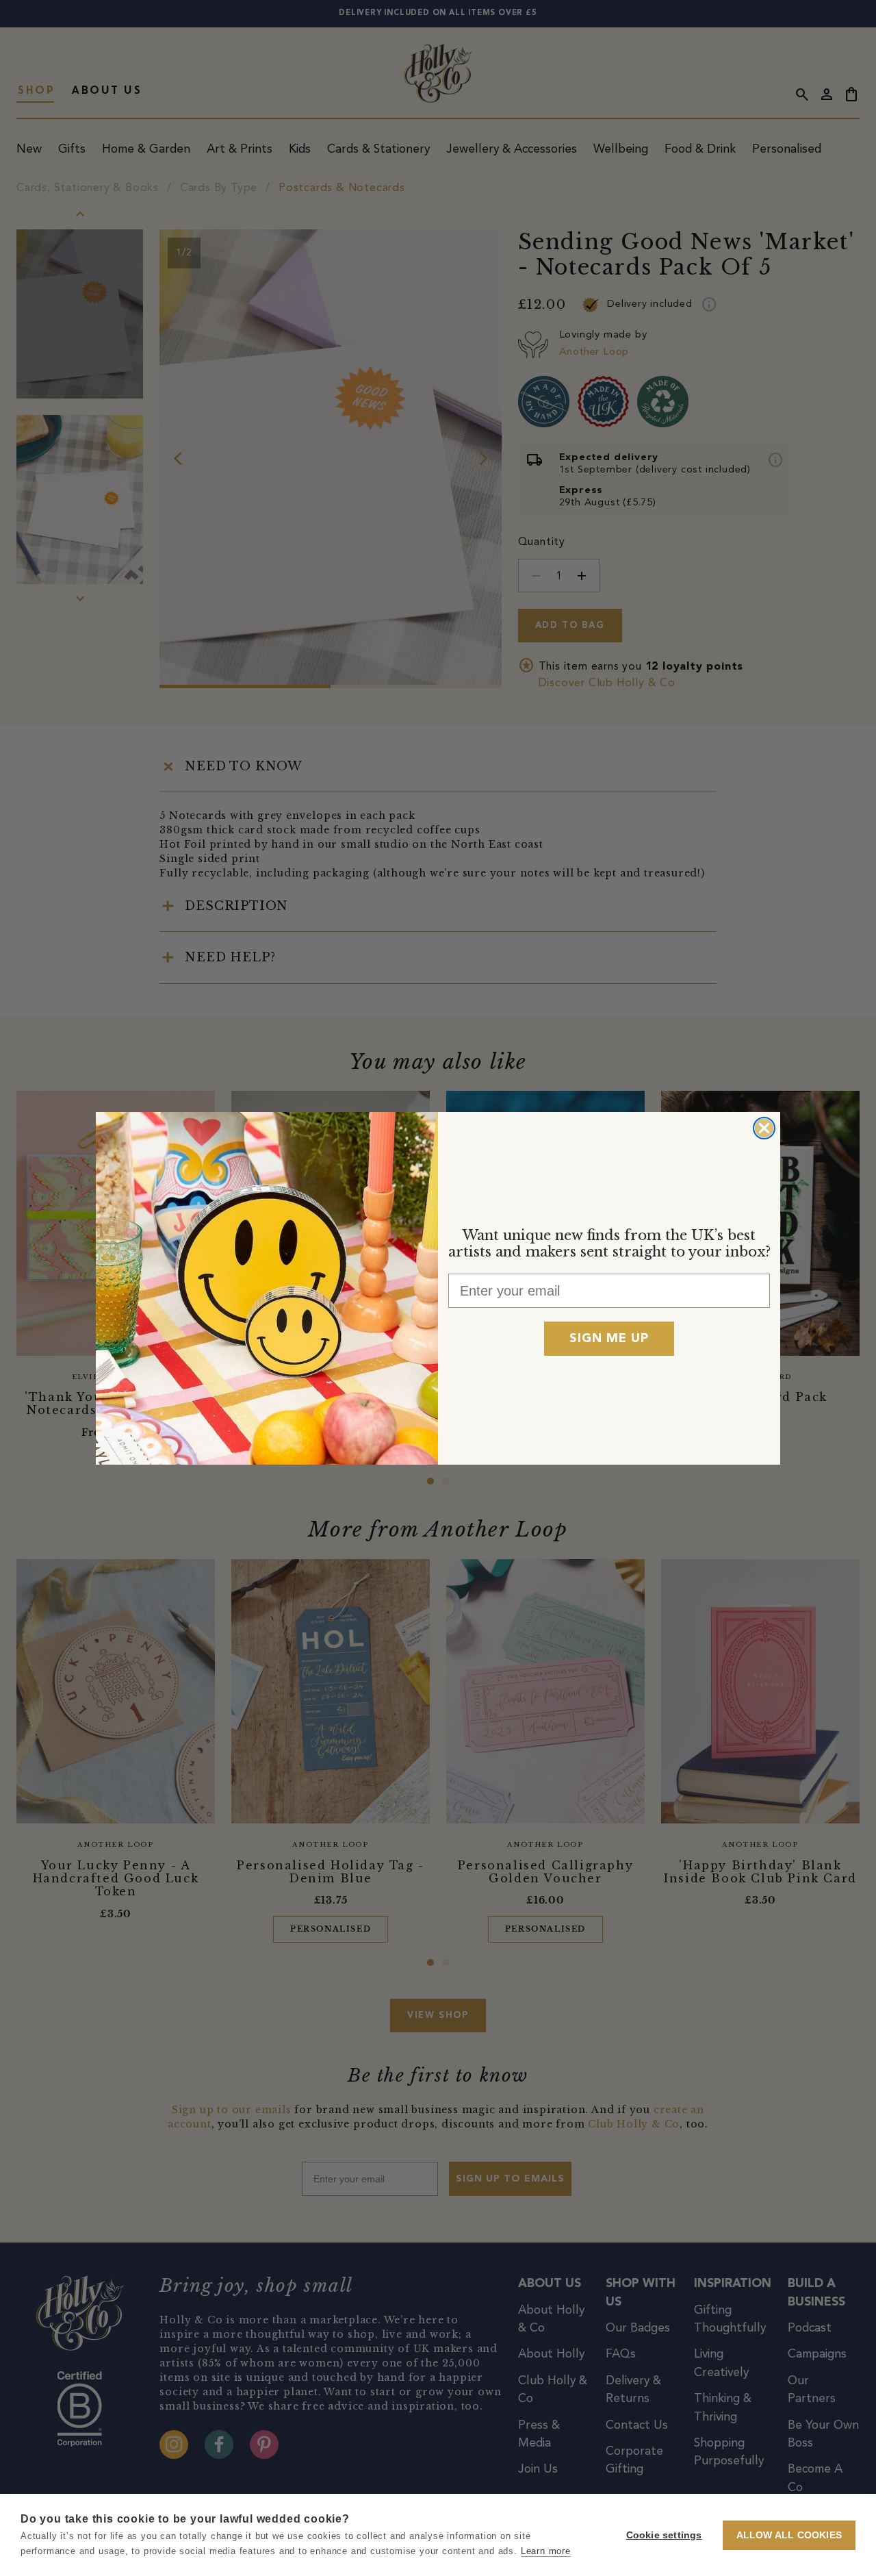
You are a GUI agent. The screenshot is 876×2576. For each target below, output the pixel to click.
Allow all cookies (789, 2535)
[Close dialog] (764, 1128)
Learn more (546, 2551)
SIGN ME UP (609, 1339)
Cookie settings (664, 2535)
